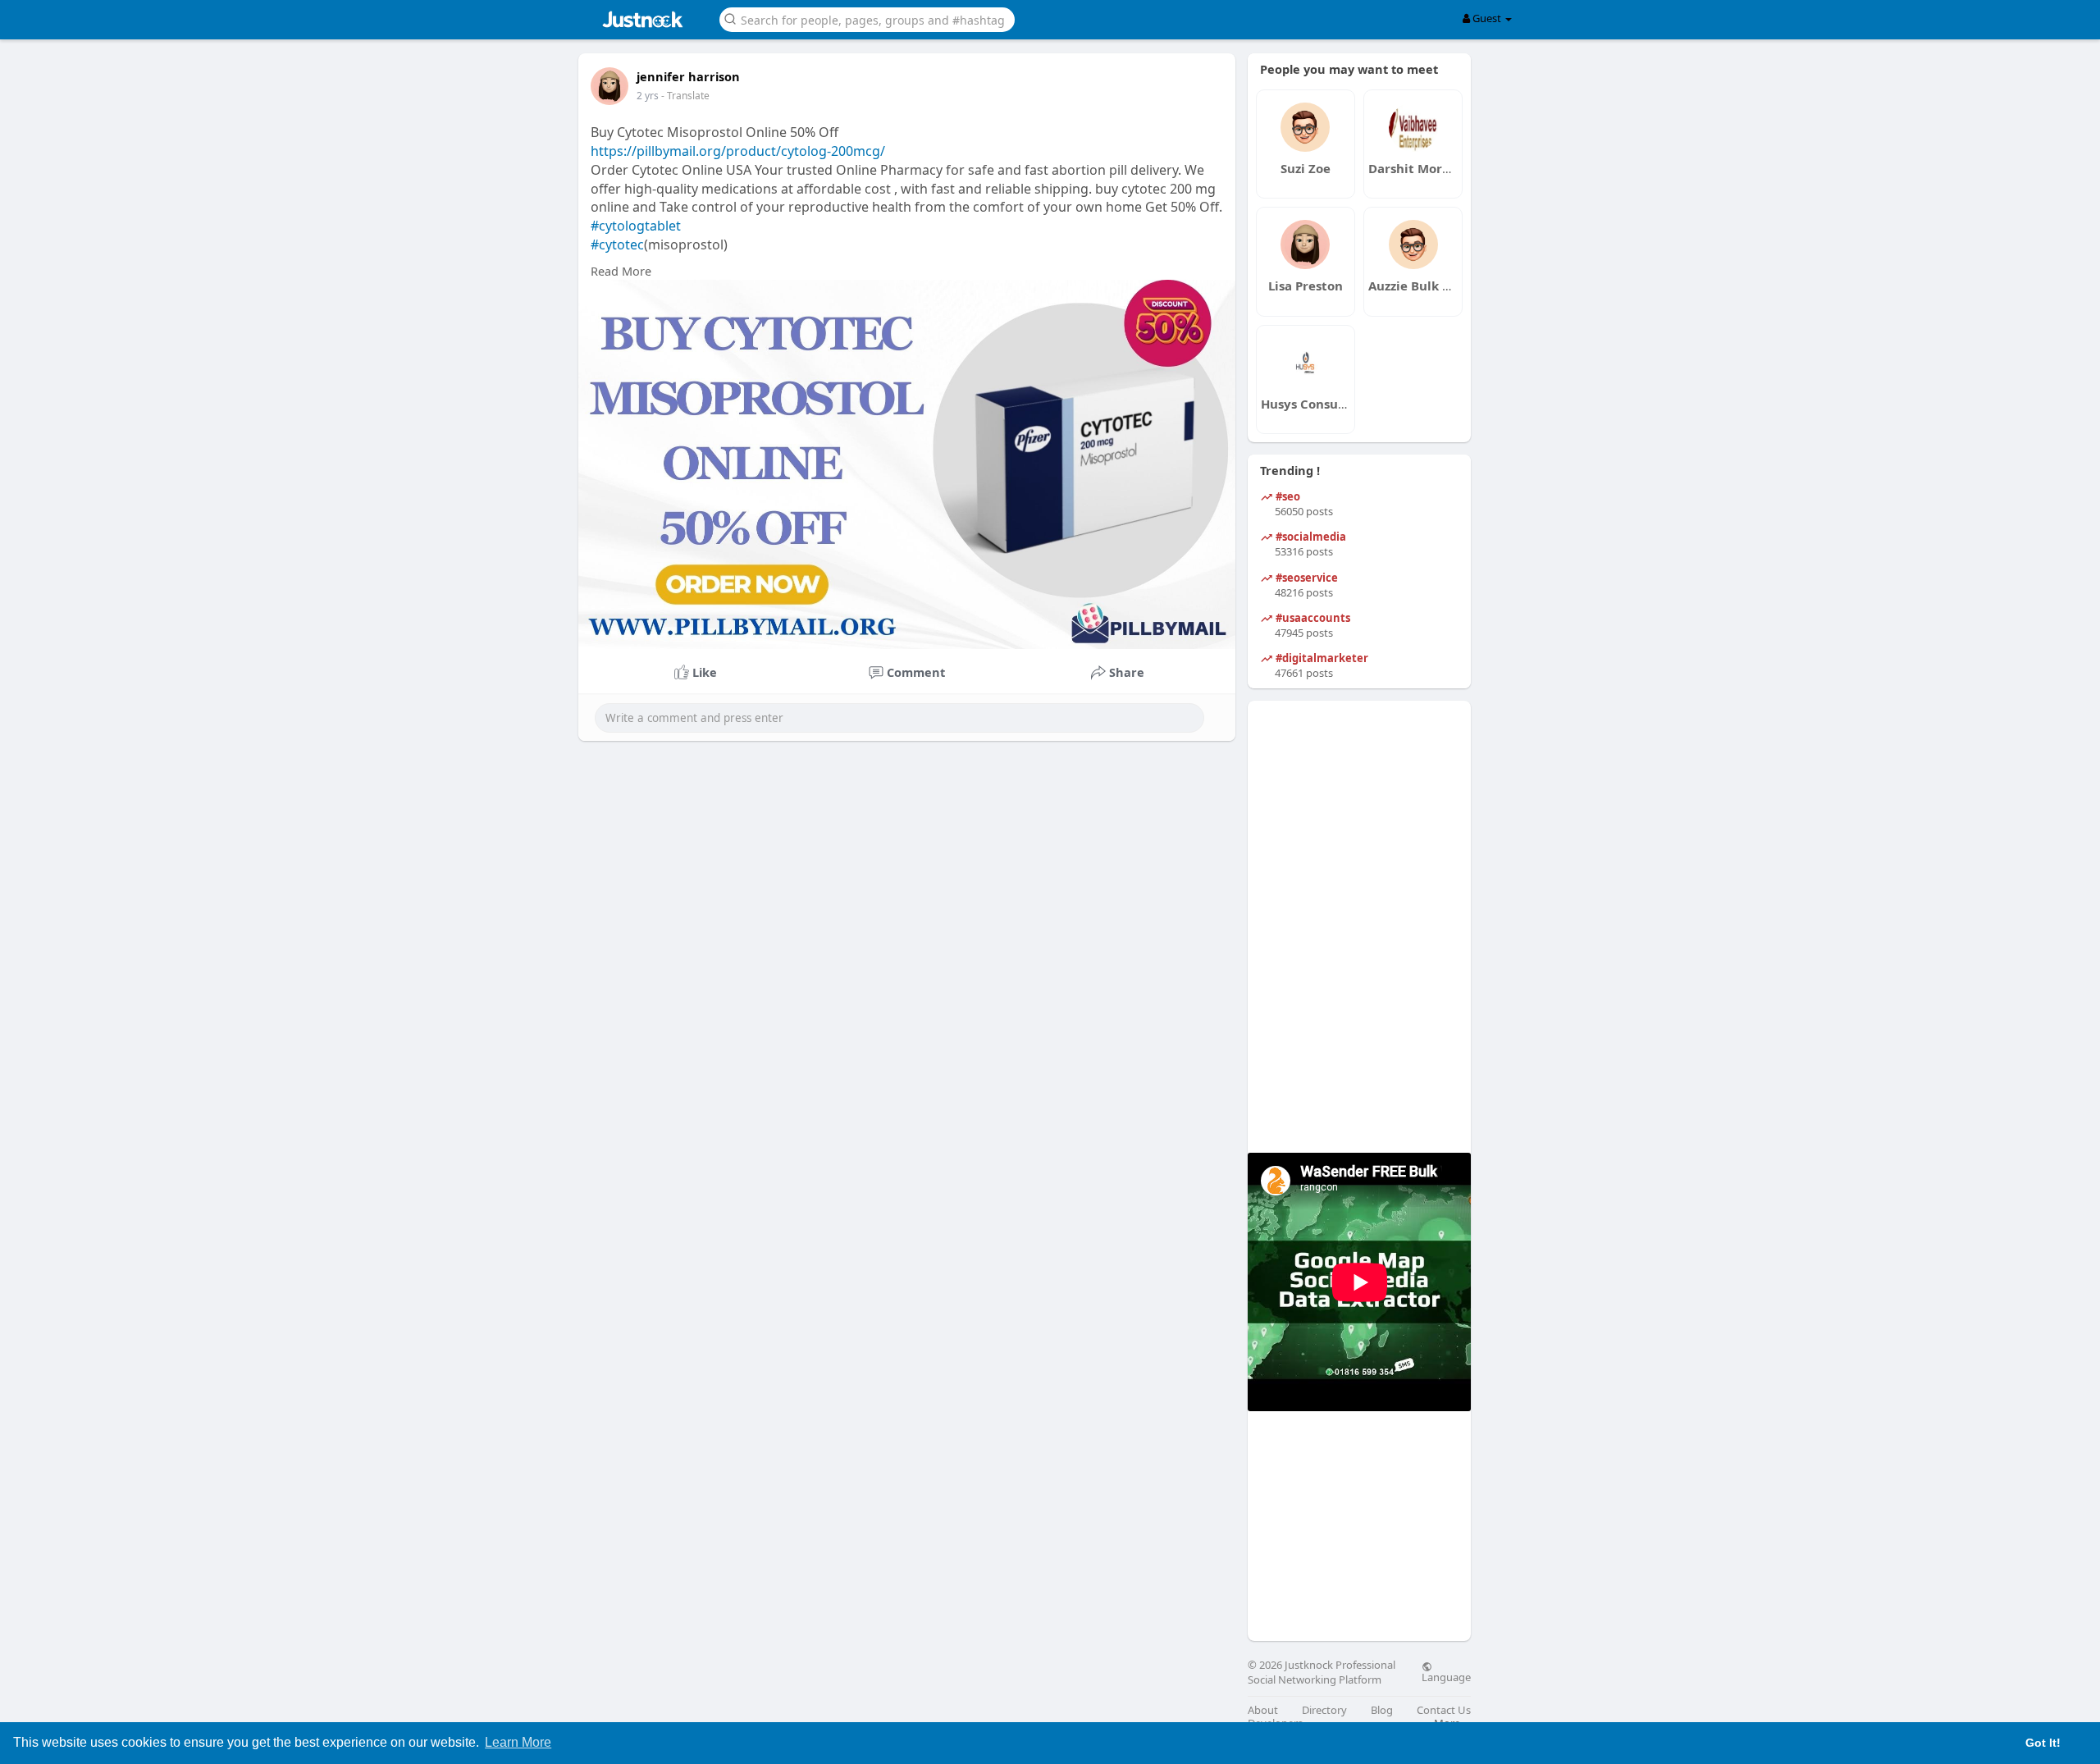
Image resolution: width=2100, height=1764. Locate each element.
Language (1446, 1676)
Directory (1324, 1710)
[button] (867, 18)
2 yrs (648, 96)
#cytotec (617, 244)
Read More (621, 271)
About (1263, 1710)
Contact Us (1444, 1710)
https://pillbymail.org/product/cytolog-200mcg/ (738, 151)
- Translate (685, 96)
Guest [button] (1487, 18)
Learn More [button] (518, 1742)
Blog (1382, 1710)
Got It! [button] (2043, 1743)
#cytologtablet (636, 226)
